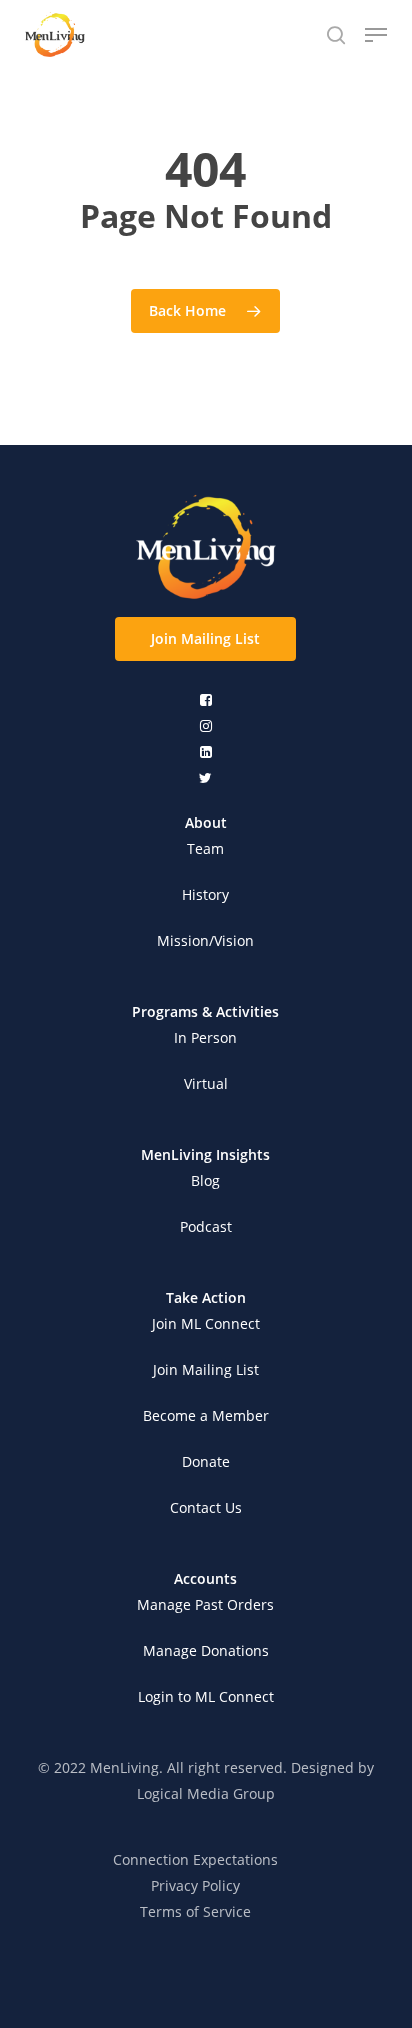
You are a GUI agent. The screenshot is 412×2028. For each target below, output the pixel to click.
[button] (205, 639)
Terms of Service (195, 1911)
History (205, 894)
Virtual (206, 1083)
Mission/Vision (205, 940)
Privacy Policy (195, 1885)
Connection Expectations (195, 1859)
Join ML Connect (206, 1323)
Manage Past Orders (205, 1604)
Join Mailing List (206, 1369)
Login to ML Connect (206, 1696)
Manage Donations (206, 1650)
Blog (205, 1180)
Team (205, 848)
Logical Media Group (206, 1793)
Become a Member (206, 1415)
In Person (205, 1037)
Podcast (206, 1226)
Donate (206, 1461)
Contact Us (206, 1507)
